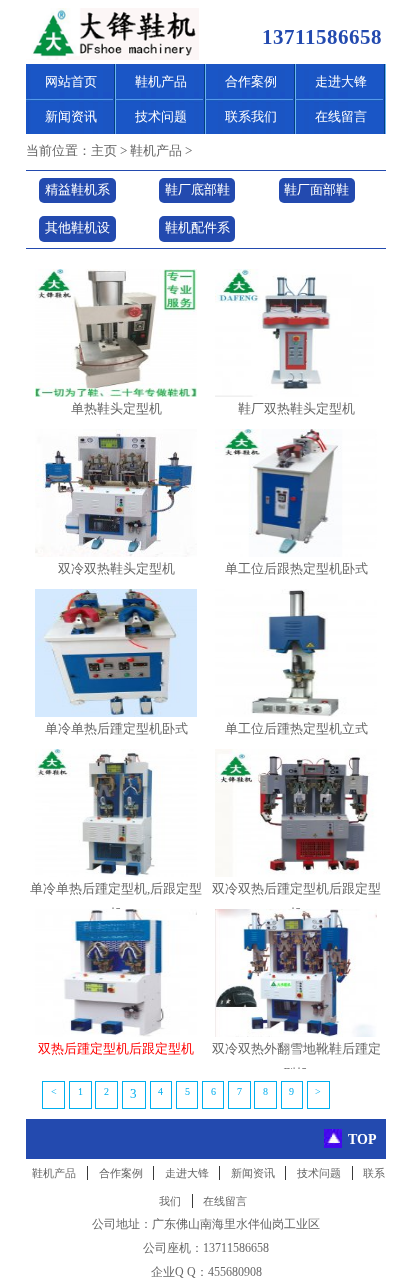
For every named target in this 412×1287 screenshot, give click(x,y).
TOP (362, 1139)
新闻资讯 (71, 116)
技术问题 (161, 116)
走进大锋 (341, 81)
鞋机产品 (161, 81)
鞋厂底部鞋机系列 (197, 193)
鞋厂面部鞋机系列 (316, 193)
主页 (104, 151)
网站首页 (71, 81)
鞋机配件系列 (197, 231)
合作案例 (251, 81)
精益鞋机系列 (77, 193)
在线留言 (341, 116)
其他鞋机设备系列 (77, 231)
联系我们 (251, 116)
